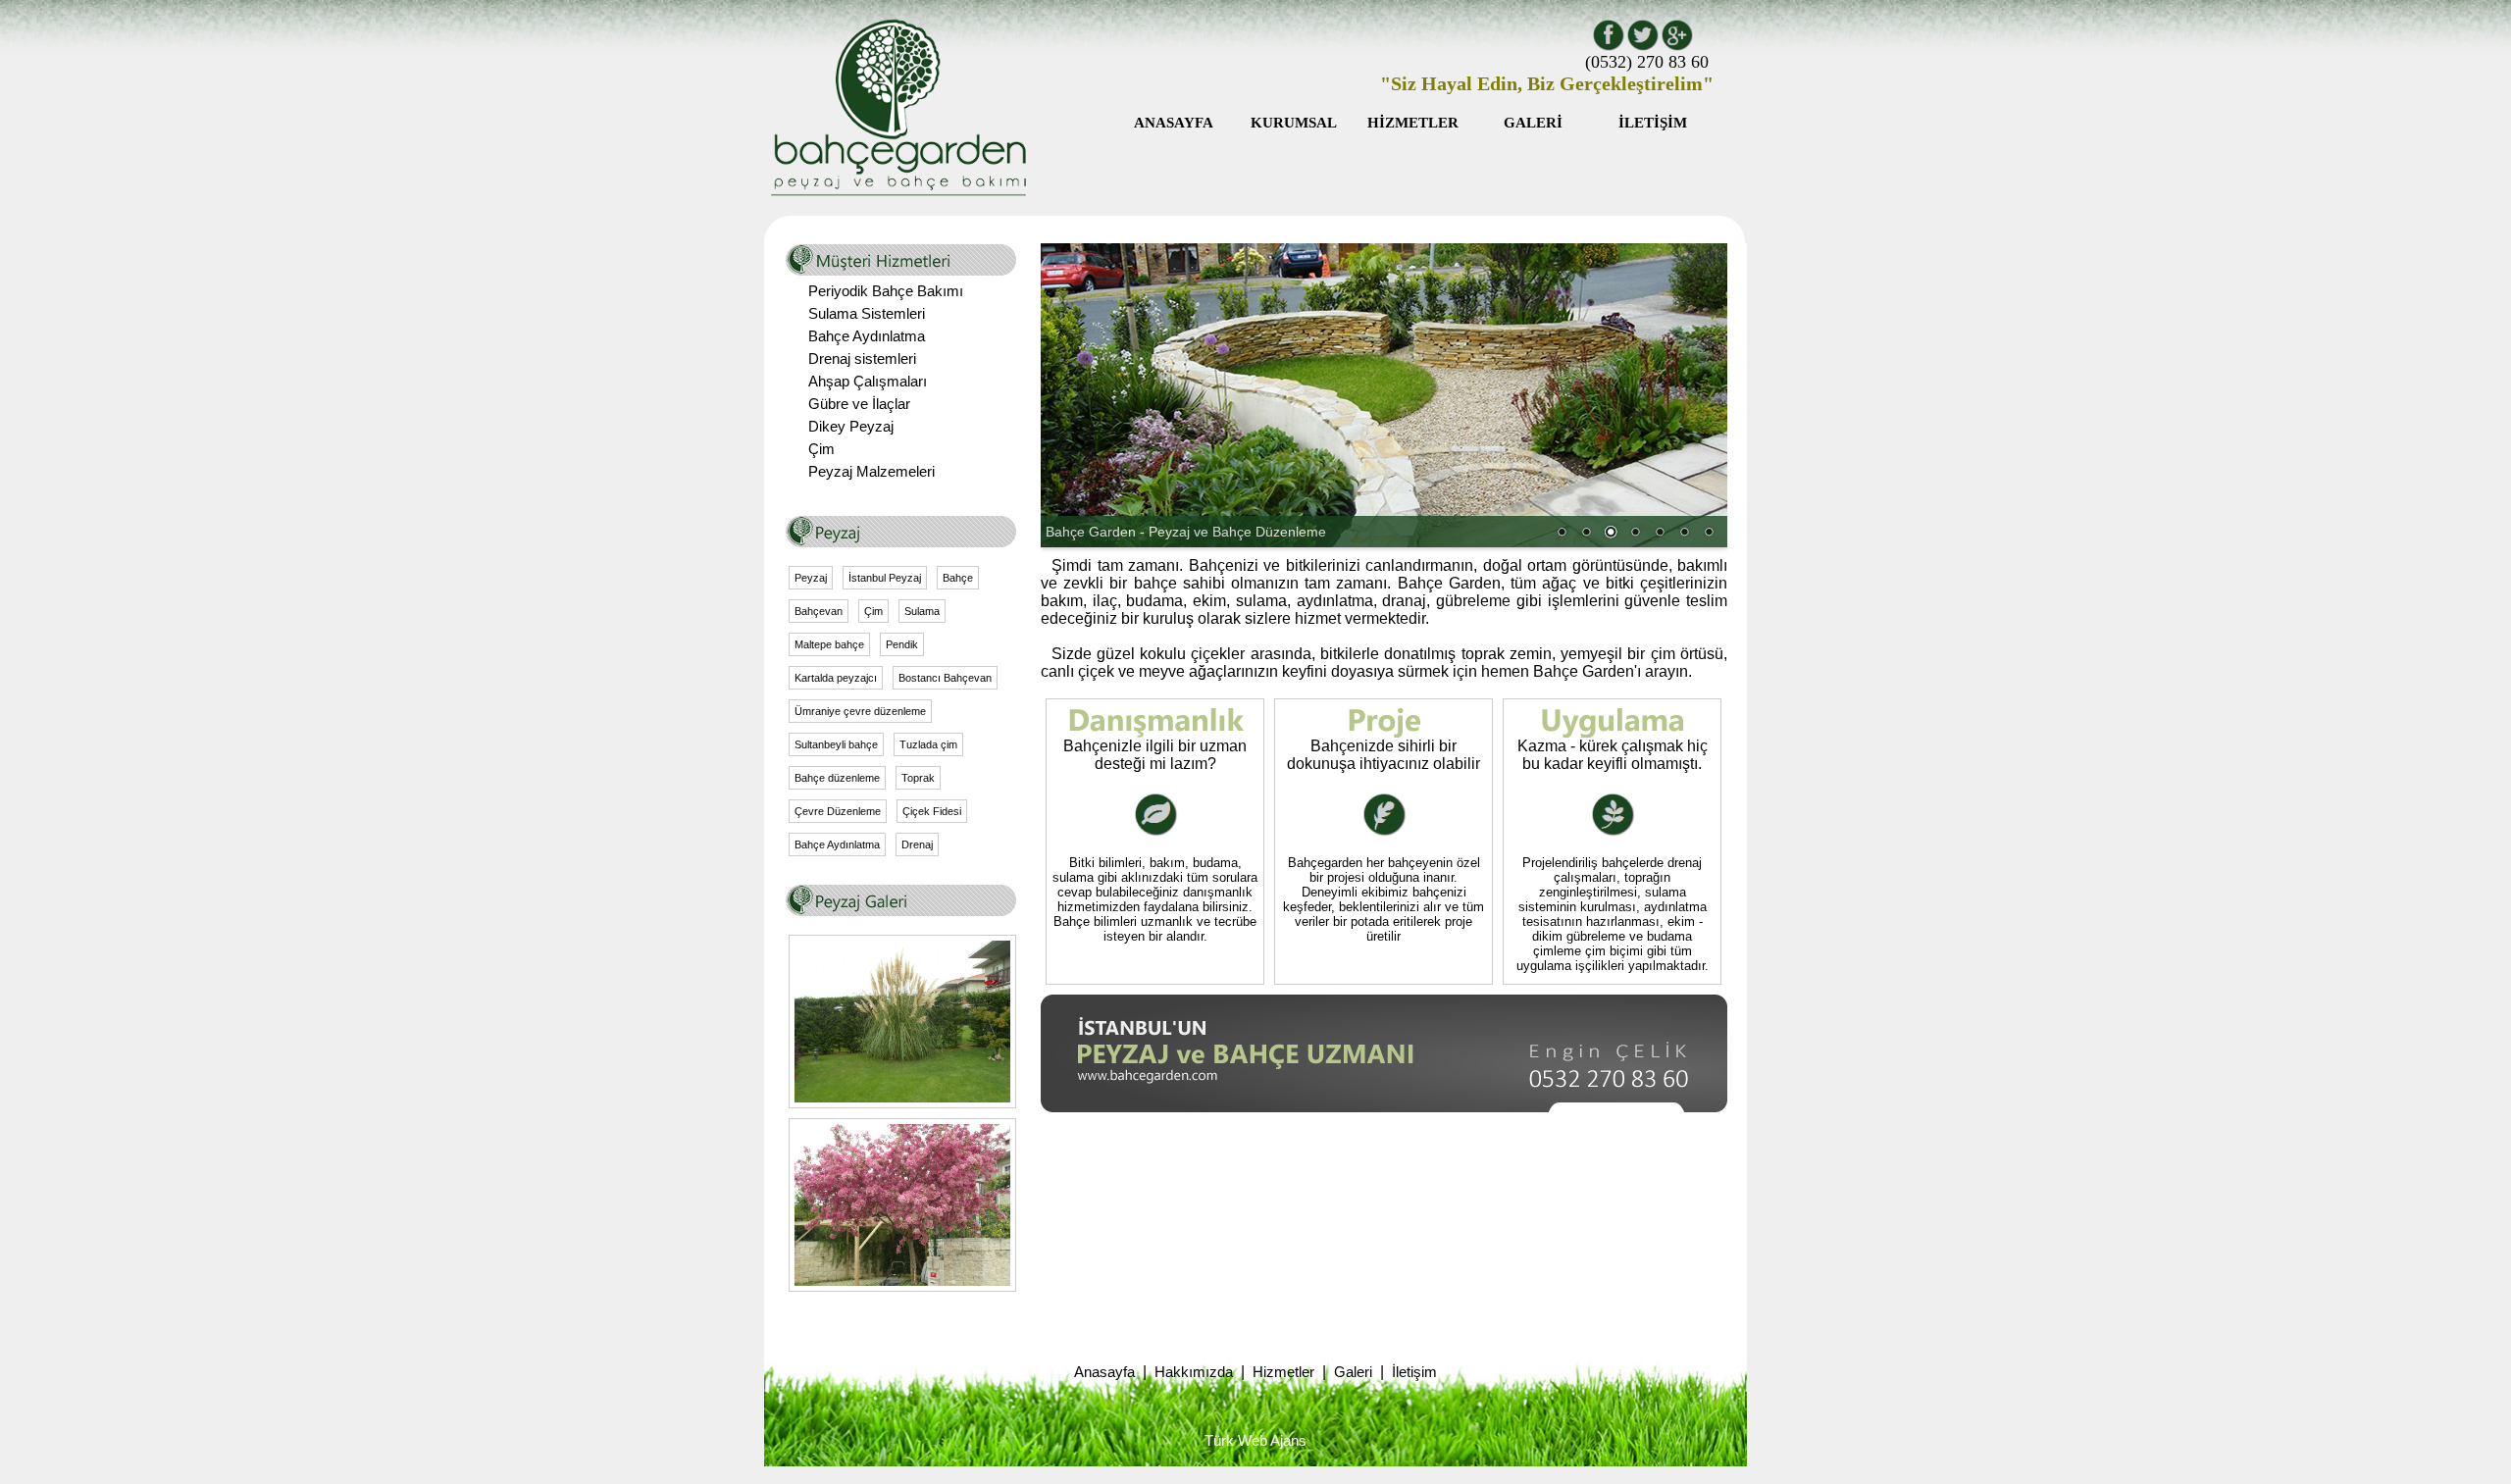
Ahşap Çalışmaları (868, 382)
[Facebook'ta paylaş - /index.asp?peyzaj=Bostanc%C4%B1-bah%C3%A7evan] (1608, 47)
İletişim (1414, 1372)
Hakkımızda (1194, 1372)
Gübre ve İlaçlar (859, 404)
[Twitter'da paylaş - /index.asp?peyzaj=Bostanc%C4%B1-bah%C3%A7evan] (1642, 47)
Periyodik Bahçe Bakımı (886, 291)
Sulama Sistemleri (867, 314)
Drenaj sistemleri (862, 359)
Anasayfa (1104, 1372)
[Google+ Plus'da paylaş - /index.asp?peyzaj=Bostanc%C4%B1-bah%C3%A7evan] (1677, 47)
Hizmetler (1283, 1372)
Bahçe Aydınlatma (867, 336)
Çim (821, 449)
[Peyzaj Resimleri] (902, 1098)
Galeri (1353, 1372)
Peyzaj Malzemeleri (871, 472)
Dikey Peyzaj (851, 427)
